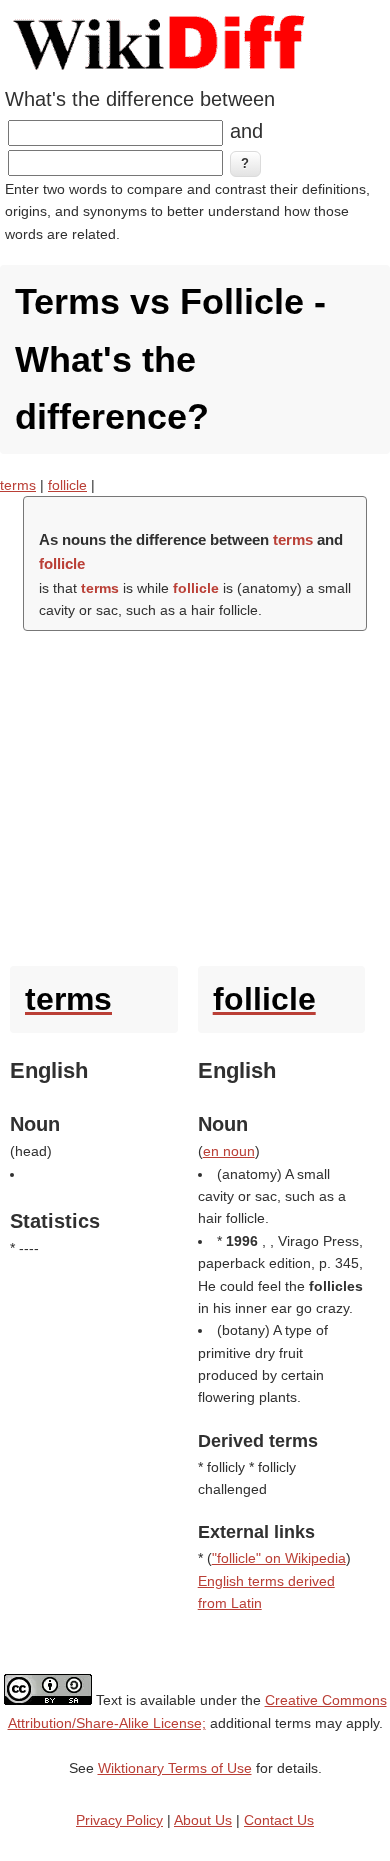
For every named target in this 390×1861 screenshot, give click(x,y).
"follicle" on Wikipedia (279, 1558)
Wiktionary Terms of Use (175, 1768)
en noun (229, 1151)
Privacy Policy (119, 1820)
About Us (203, 1820)
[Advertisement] (195, 793)
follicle (67, 485)
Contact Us (279, 1820)
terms (18, 485)
